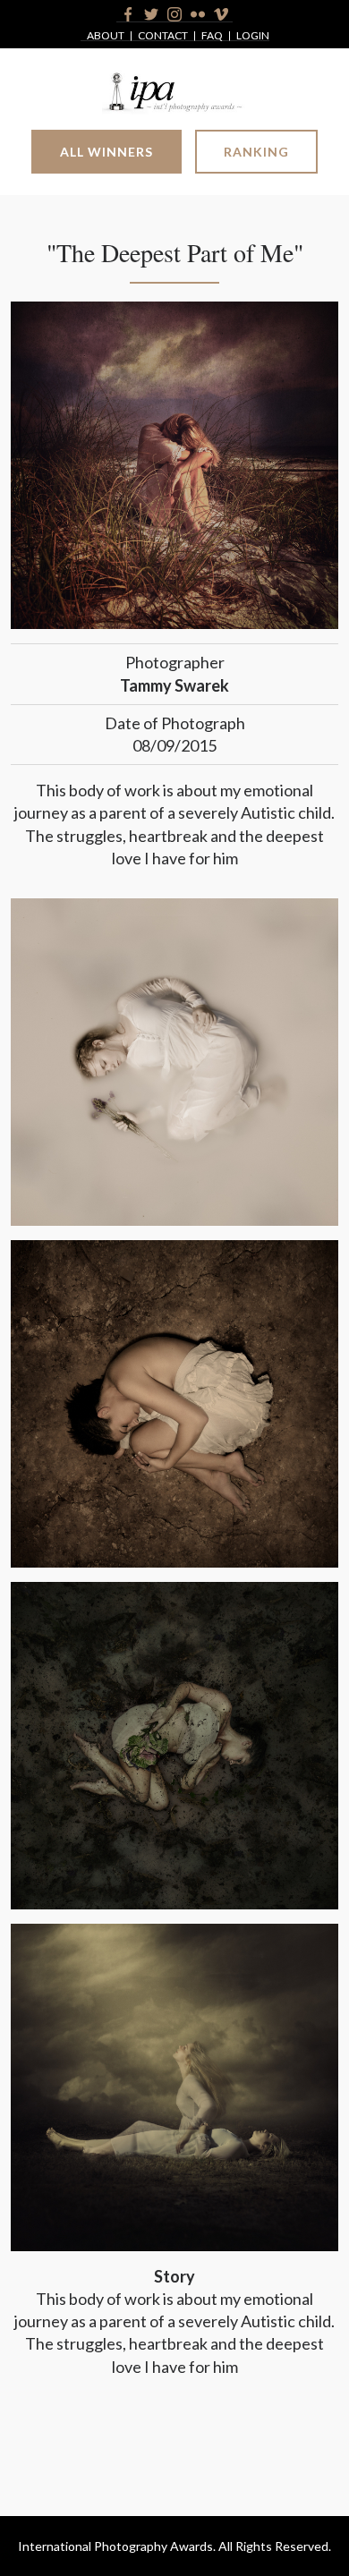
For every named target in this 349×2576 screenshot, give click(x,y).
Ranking (256, 152)
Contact (163, 36)
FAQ (212, 36)
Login (253, 36)
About (106, 36)
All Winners (106, 152)
